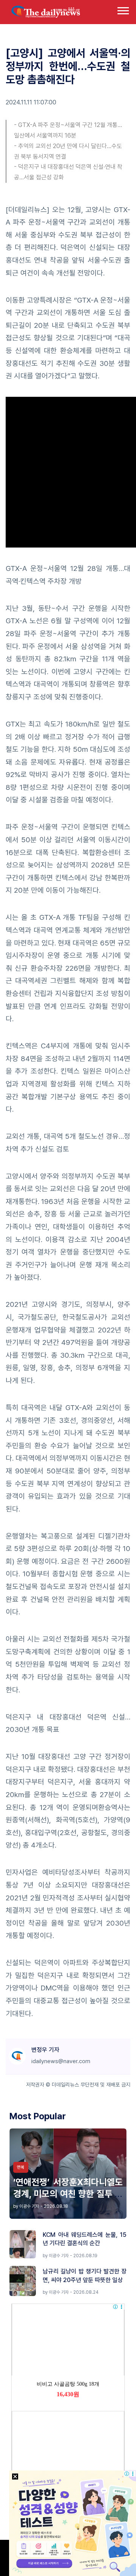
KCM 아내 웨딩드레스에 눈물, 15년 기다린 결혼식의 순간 (85, 2239)
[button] (123, 9)
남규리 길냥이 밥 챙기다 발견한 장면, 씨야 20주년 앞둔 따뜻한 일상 (85, 2275)
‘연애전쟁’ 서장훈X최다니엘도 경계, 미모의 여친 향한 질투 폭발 (68, 2194)
